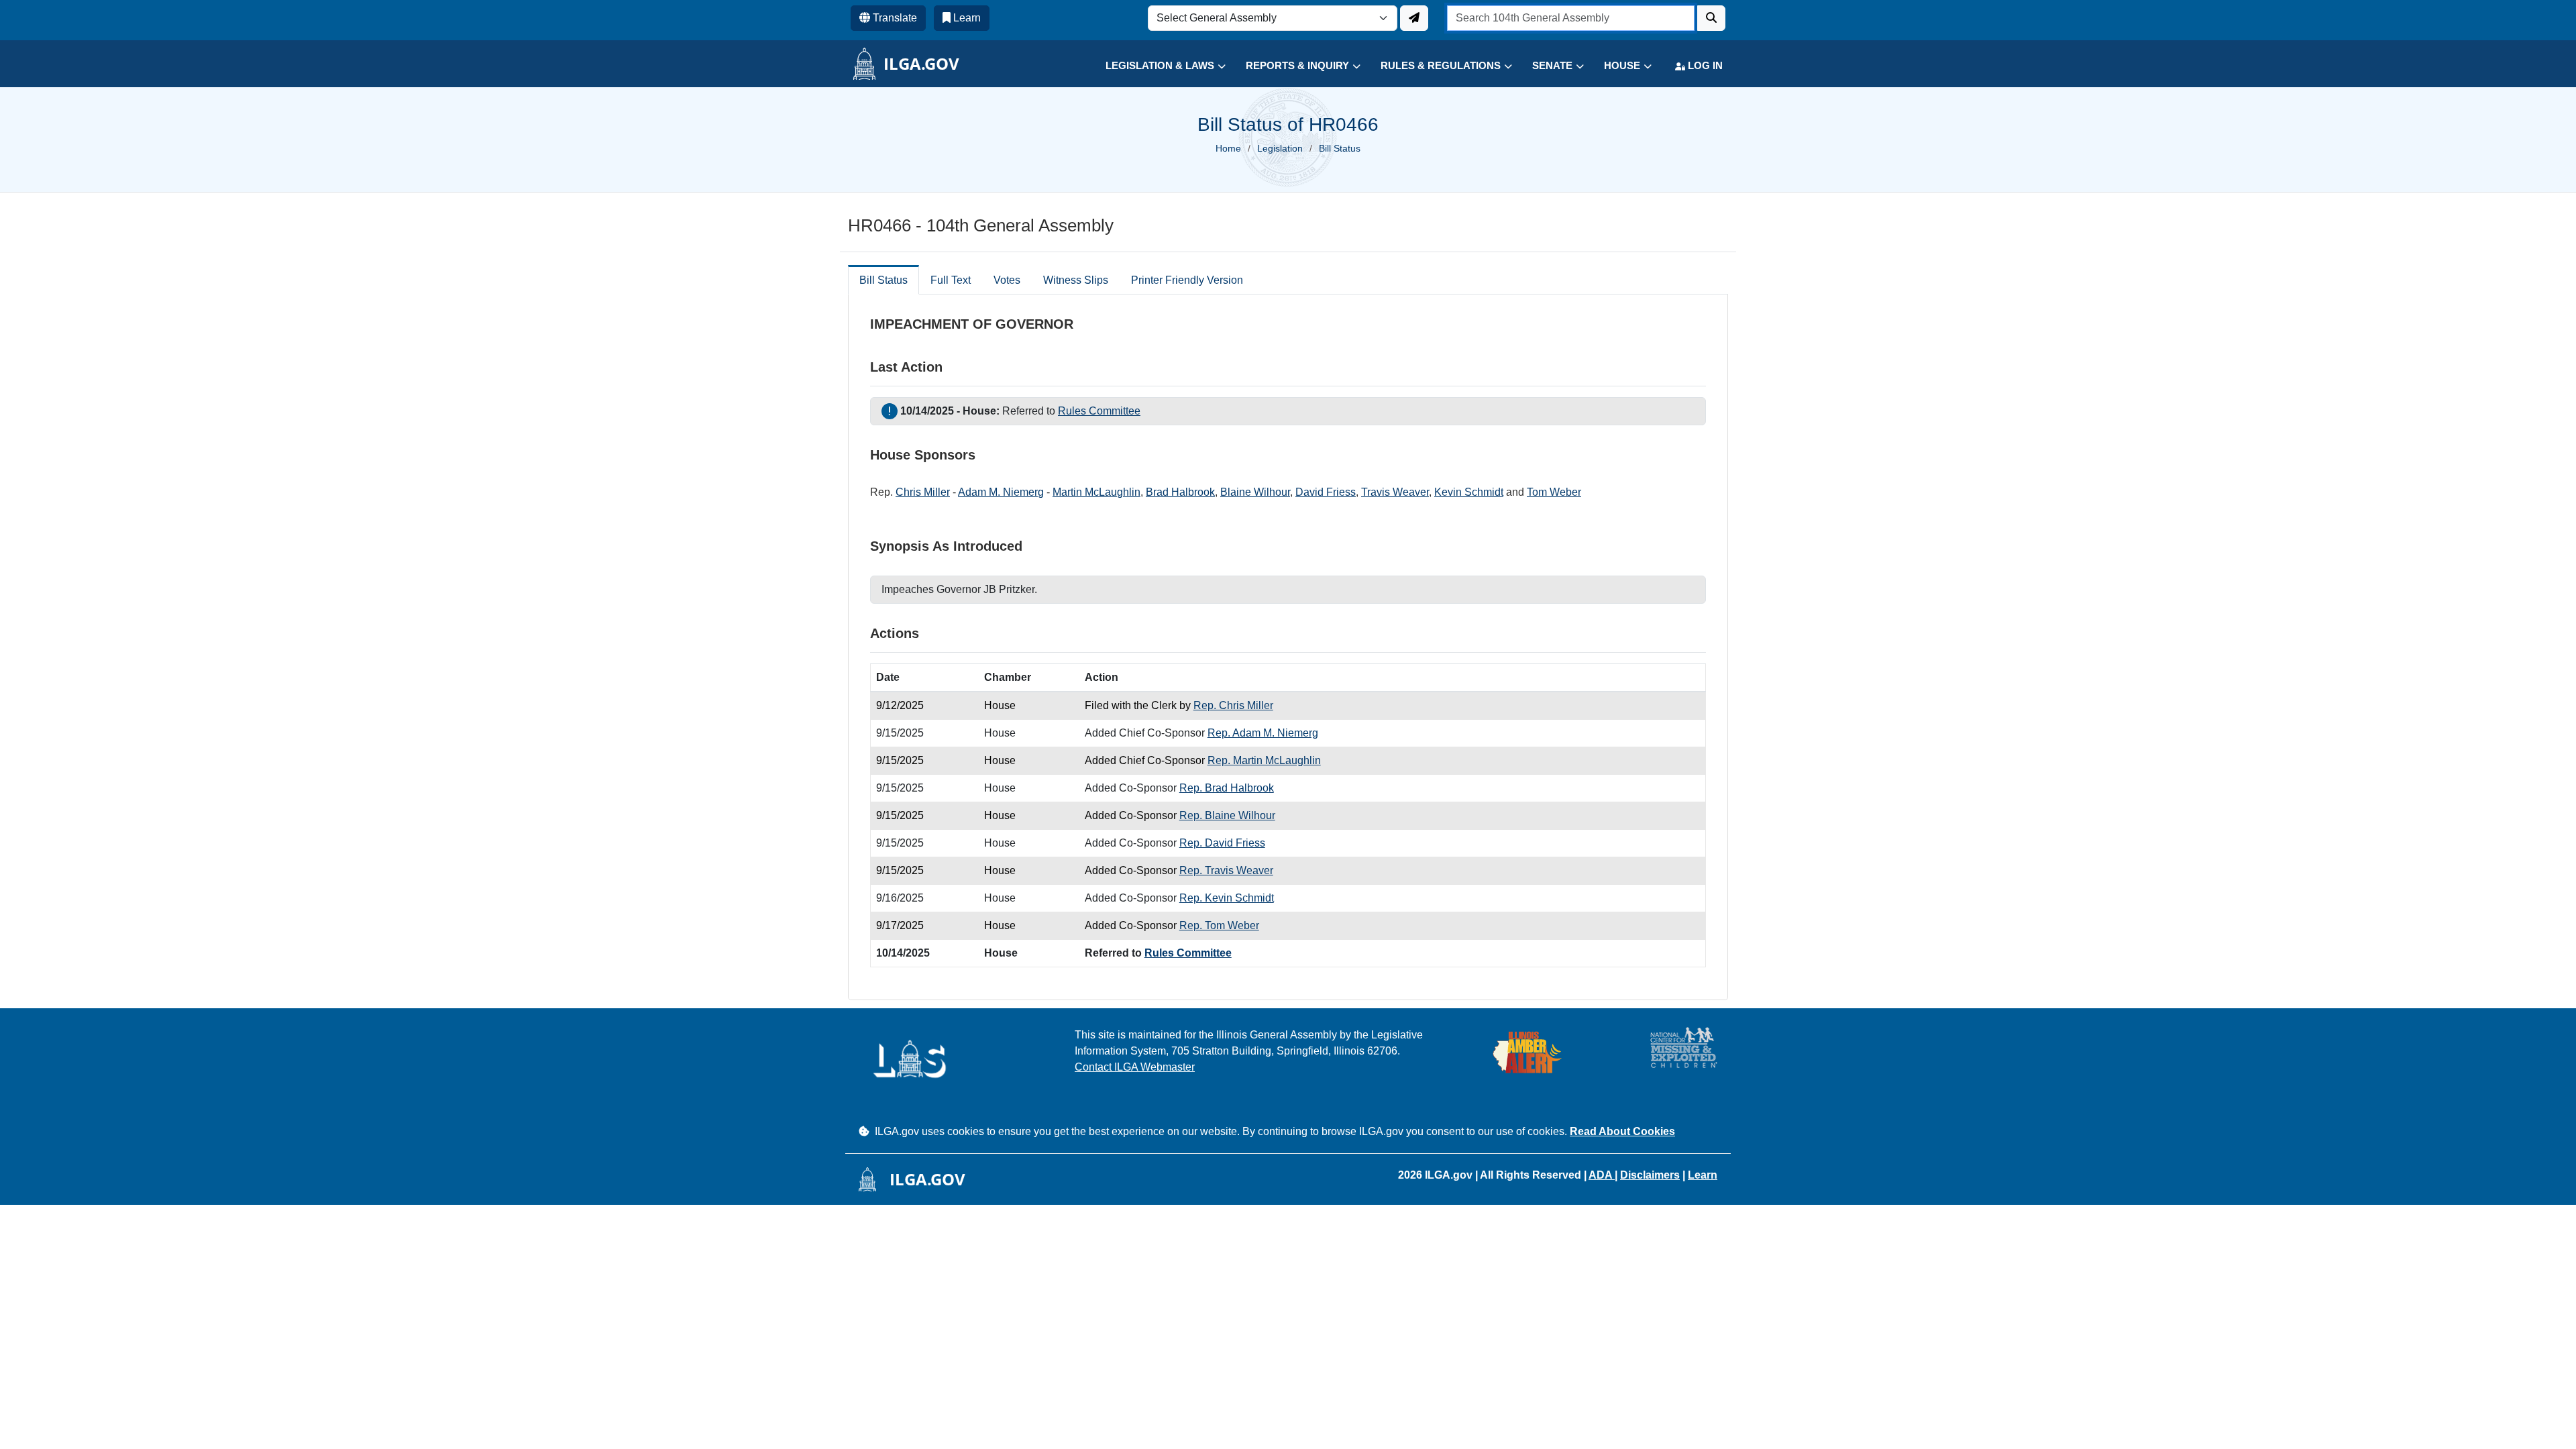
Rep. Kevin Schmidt (1227, 898)
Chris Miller (923, 492)
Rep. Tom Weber (1219, 925)
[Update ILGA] (1414, 18)
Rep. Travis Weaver (1226, 870)
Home (1228, 148)
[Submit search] (1711, 18)
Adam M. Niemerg (1001, 492)
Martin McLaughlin (1096, 492)
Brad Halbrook (1180, 492)
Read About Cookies (1622, 1131)
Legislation (1280, 148)
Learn (1703, 1175)
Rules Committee (1099, 411)
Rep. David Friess (1222, 843)
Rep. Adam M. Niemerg (1263, 733)
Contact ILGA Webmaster (1135, 1067)
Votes (1007, 280)
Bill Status (883, 280)
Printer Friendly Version (1187, 280)
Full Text (951, 280)
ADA (1602, 1175)
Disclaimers (1650, 1175)
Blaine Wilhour (1255, 492)
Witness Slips (1076, 280)
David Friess (1326, 492)
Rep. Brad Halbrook (1227, 788)
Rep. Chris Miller (1233, 705)
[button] (1156, 66)
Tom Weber (1554, 492)
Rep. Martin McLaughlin (1264, 760)
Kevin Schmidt (1469, 492)
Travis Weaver (1395, 492)
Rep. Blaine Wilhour (1227, 815)
